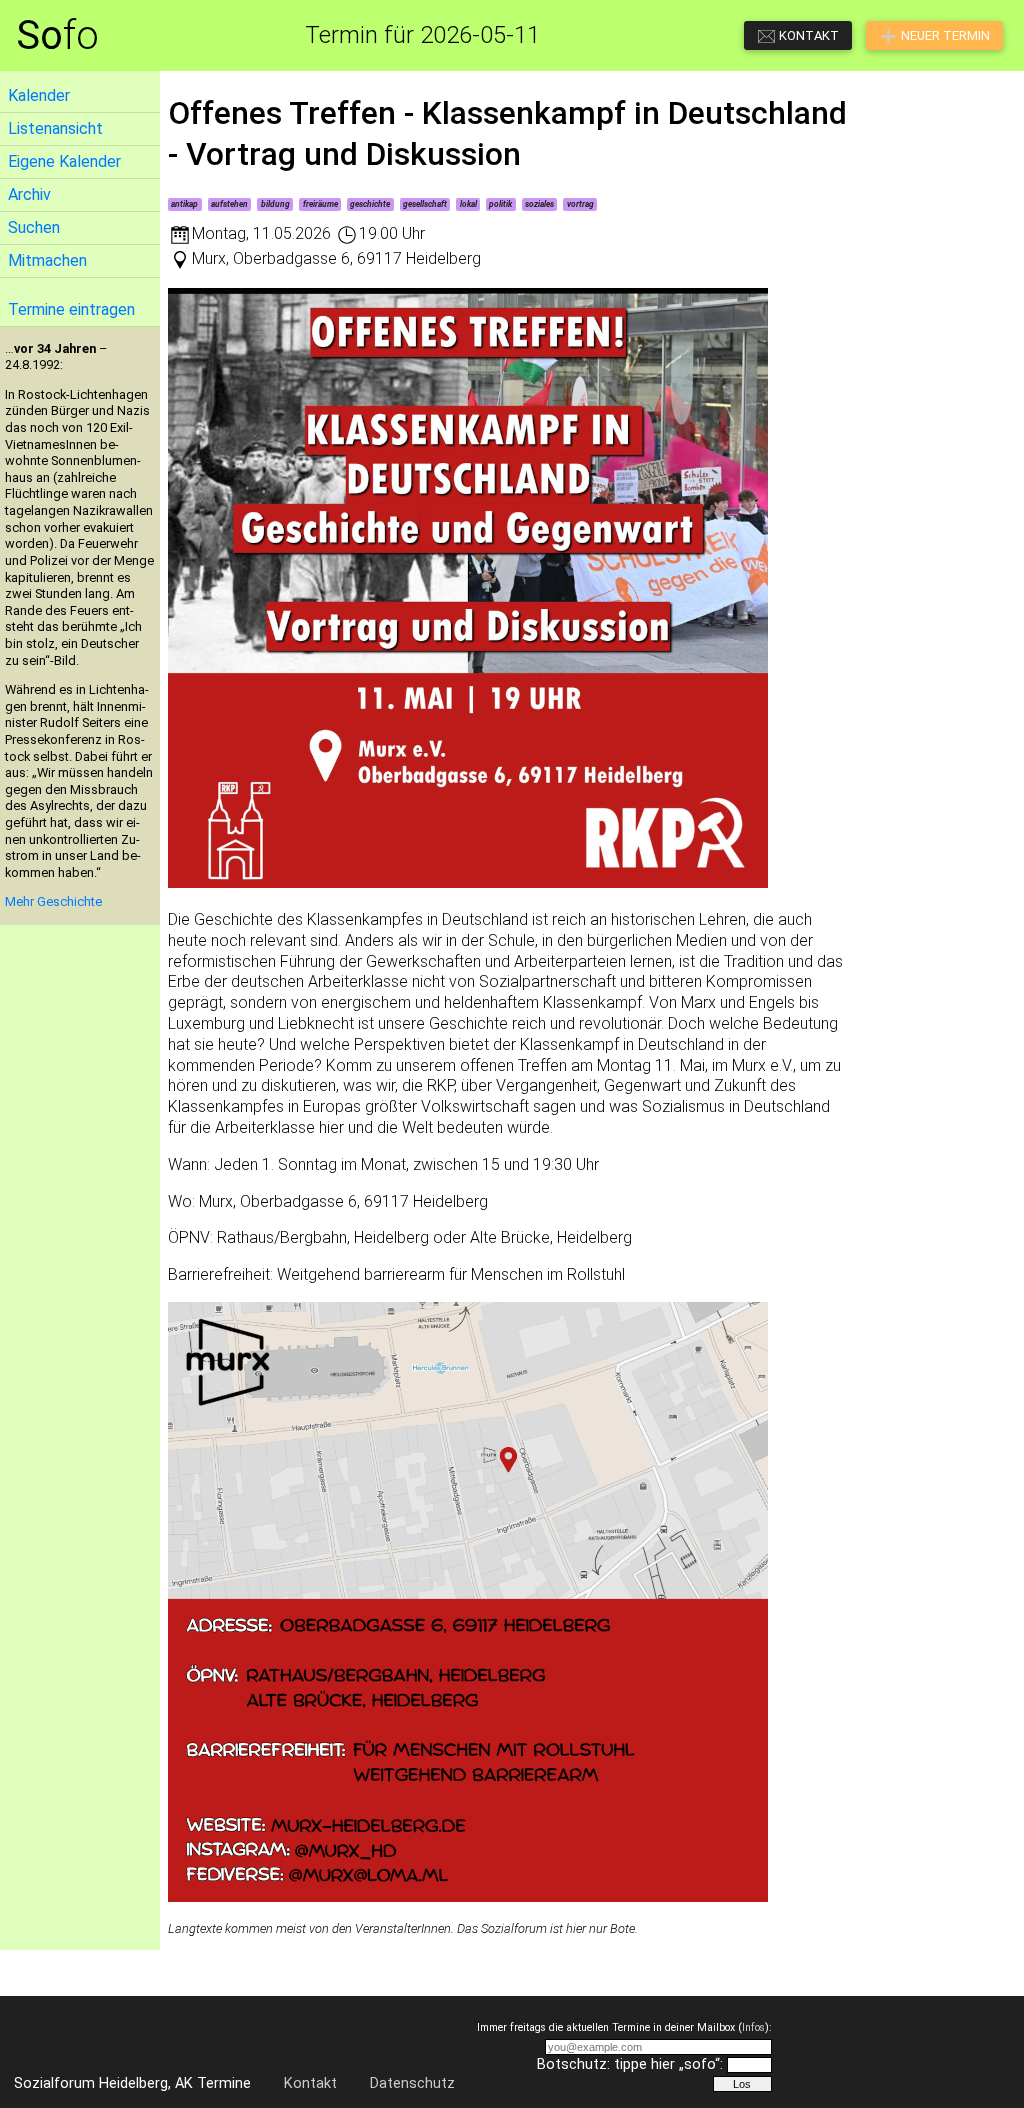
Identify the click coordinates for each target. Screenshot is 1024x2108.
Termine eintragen (71, 309)
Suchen (34, 227)
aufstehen (229, 204)
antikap (184, 204)
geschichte (370, 204)
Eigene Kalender (64, 161)
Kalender (39, 95)
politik (500, 204)
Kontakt (310, 2083)
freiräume (320, 204)
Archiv (29, 194)
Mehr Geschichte (53, 901)
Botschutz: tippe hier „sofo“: (630, 2064)
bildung (275, 204)
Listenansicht (55, 128)
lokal (468, 204)
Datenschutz (412, 2083)
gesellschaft (425, 204)
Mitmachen (47, 260)
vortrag (580, 204)
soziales (539, 204)
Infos (753, 2027)
